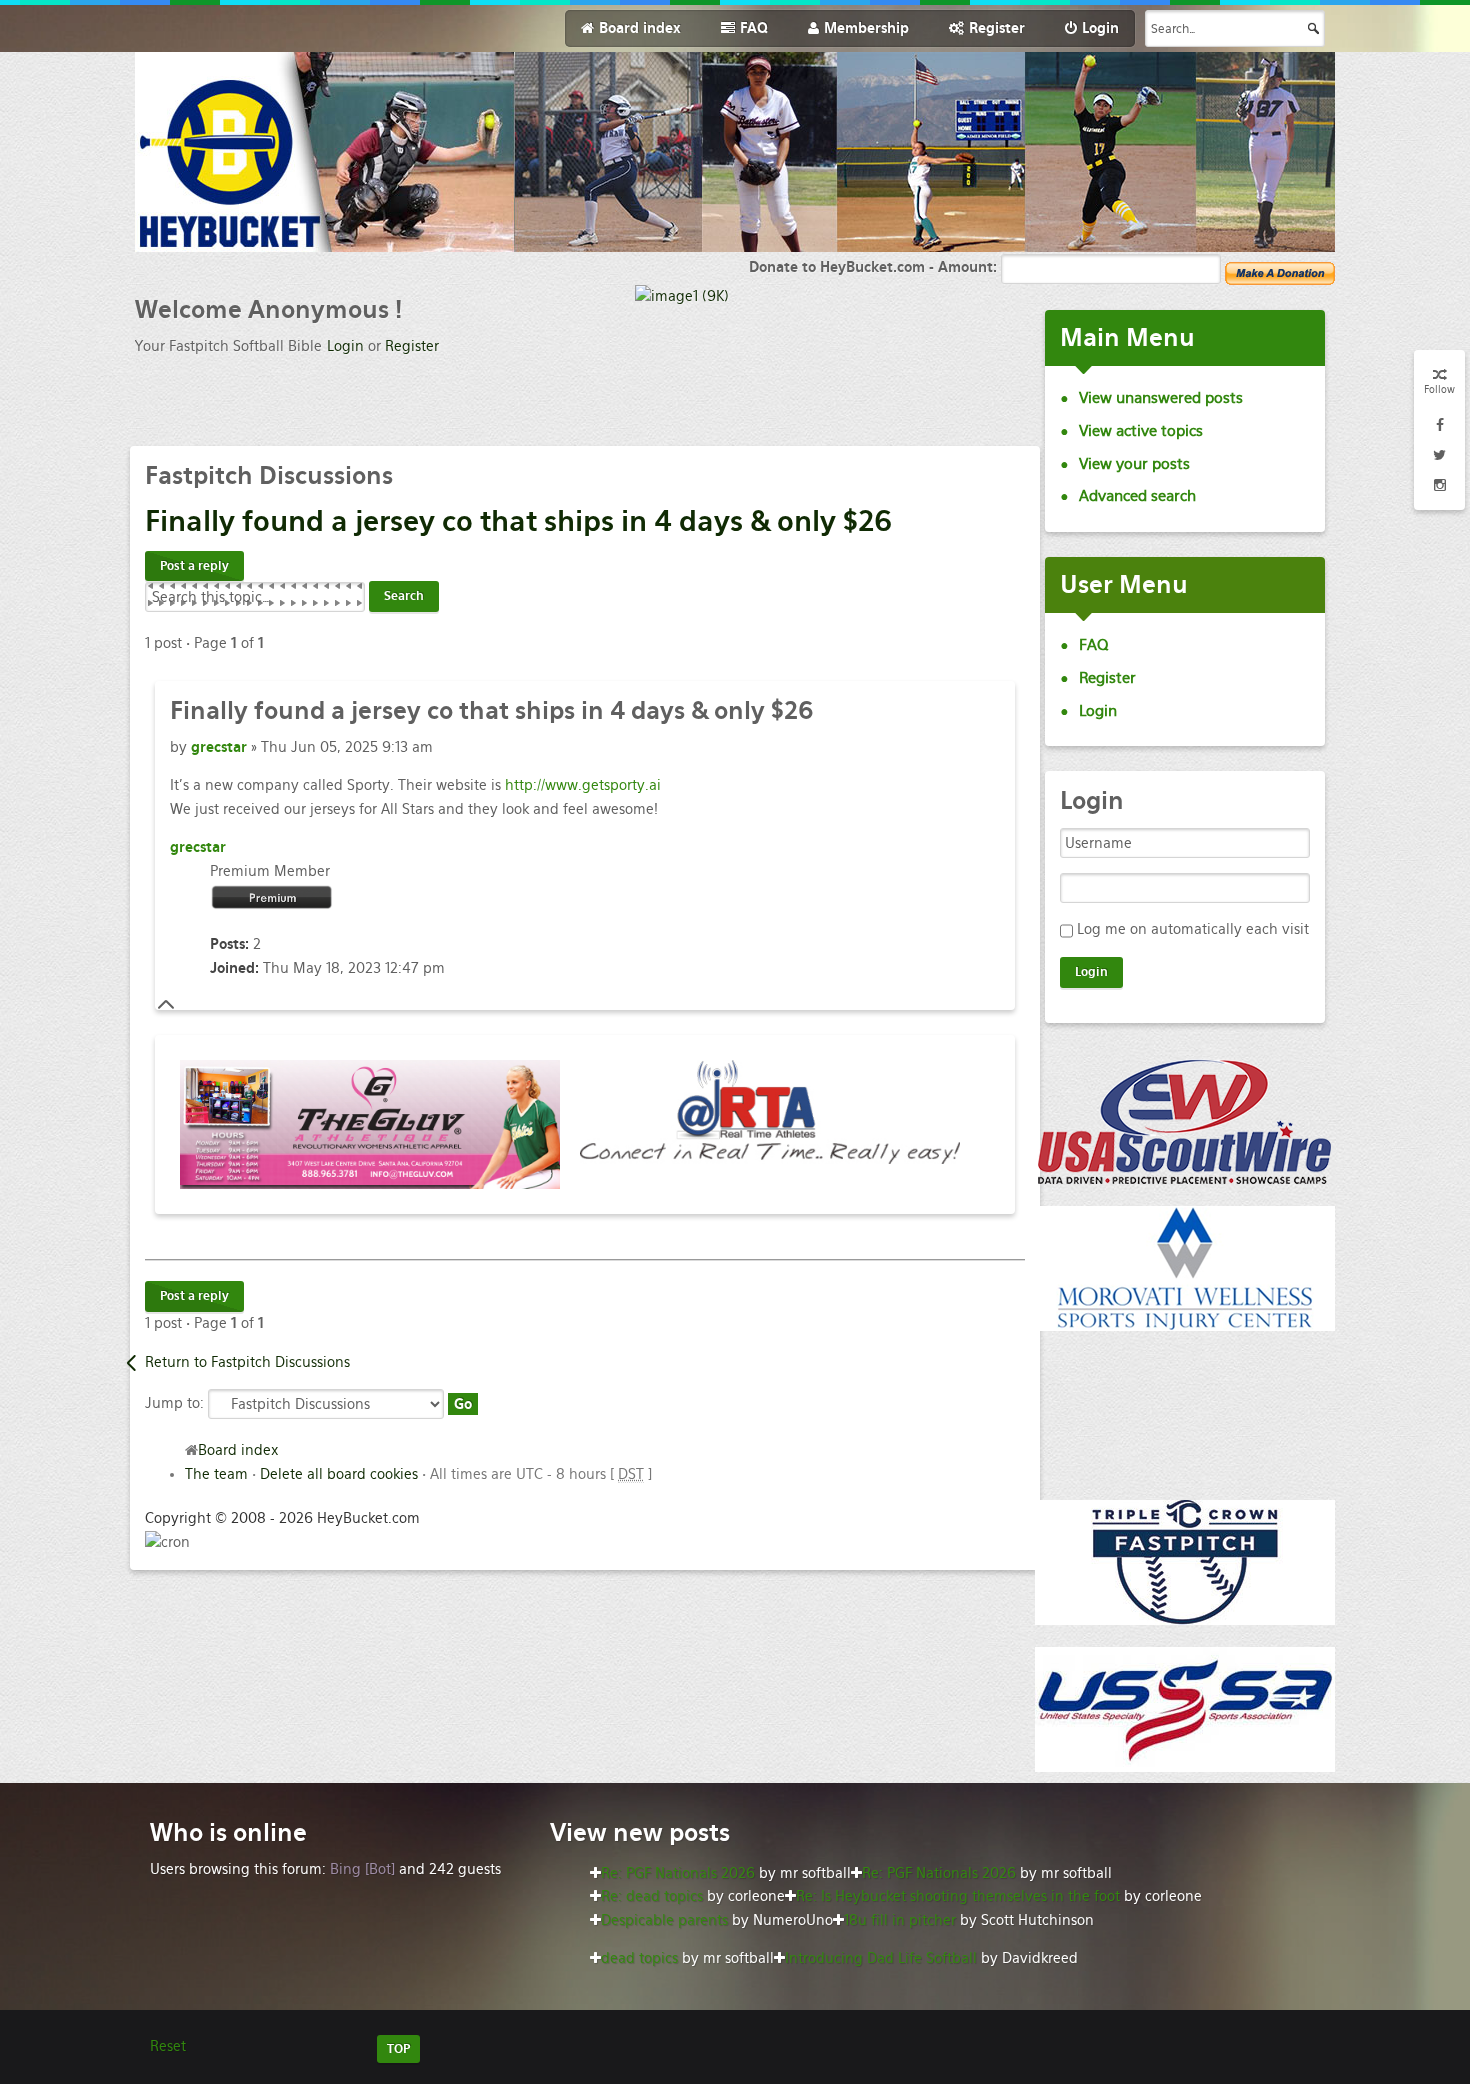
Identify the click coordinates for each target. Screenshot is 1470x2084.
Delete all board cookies (339, 1474)
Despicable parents (664, 1920)
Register (412, 346)
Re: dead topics (652, 1896)
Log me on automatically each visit (1193, 929)
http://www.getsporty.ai (583, 785)
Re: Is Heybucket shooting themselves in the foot (958, 1896)
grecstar (219, 747)
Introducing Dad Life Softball (881, 1958)
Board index (238, 1450)
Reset (168, 2046)
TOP (398, 2049)
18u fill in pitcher (900, 1920)
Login (345, 346)
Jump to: (174, 1403)
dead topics (639, 1958)
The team (216, 1474)
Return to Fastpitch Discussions (247, 1362)
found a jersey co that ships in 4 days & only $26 (518, 521)
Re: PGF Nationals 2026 (678, 1873)
